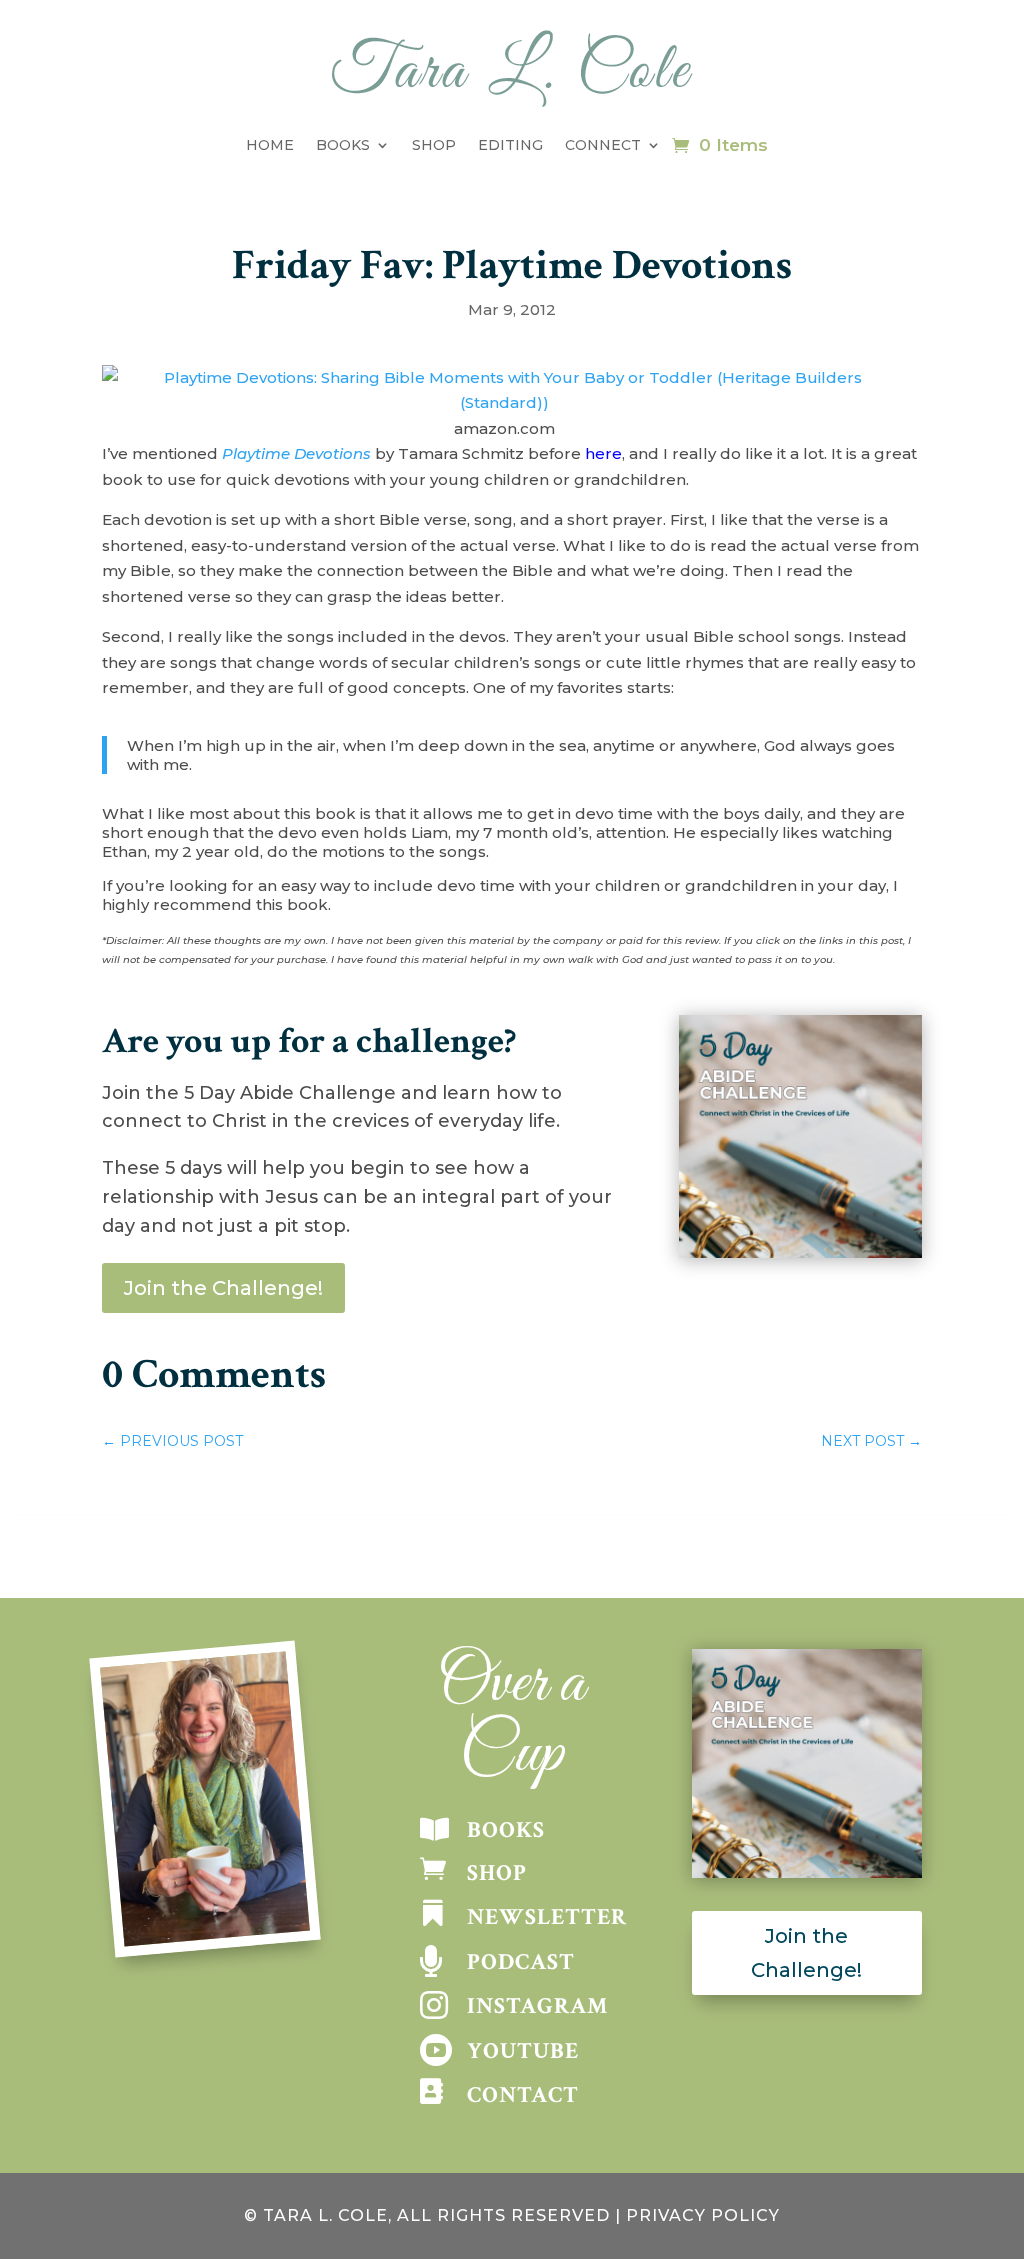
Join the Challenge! (223, 1288)
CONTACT (523, 2095)
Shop (434, 145)
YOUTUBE (523, 2051)
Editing (510, 145)
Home (270, 145)
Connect (603, 145)
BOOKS (506, 1830)
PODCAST (521, 1962)
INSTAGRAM (537, 2006)
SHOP (497, 1873)
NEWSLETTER (547, 1917)
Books (343, 145)
